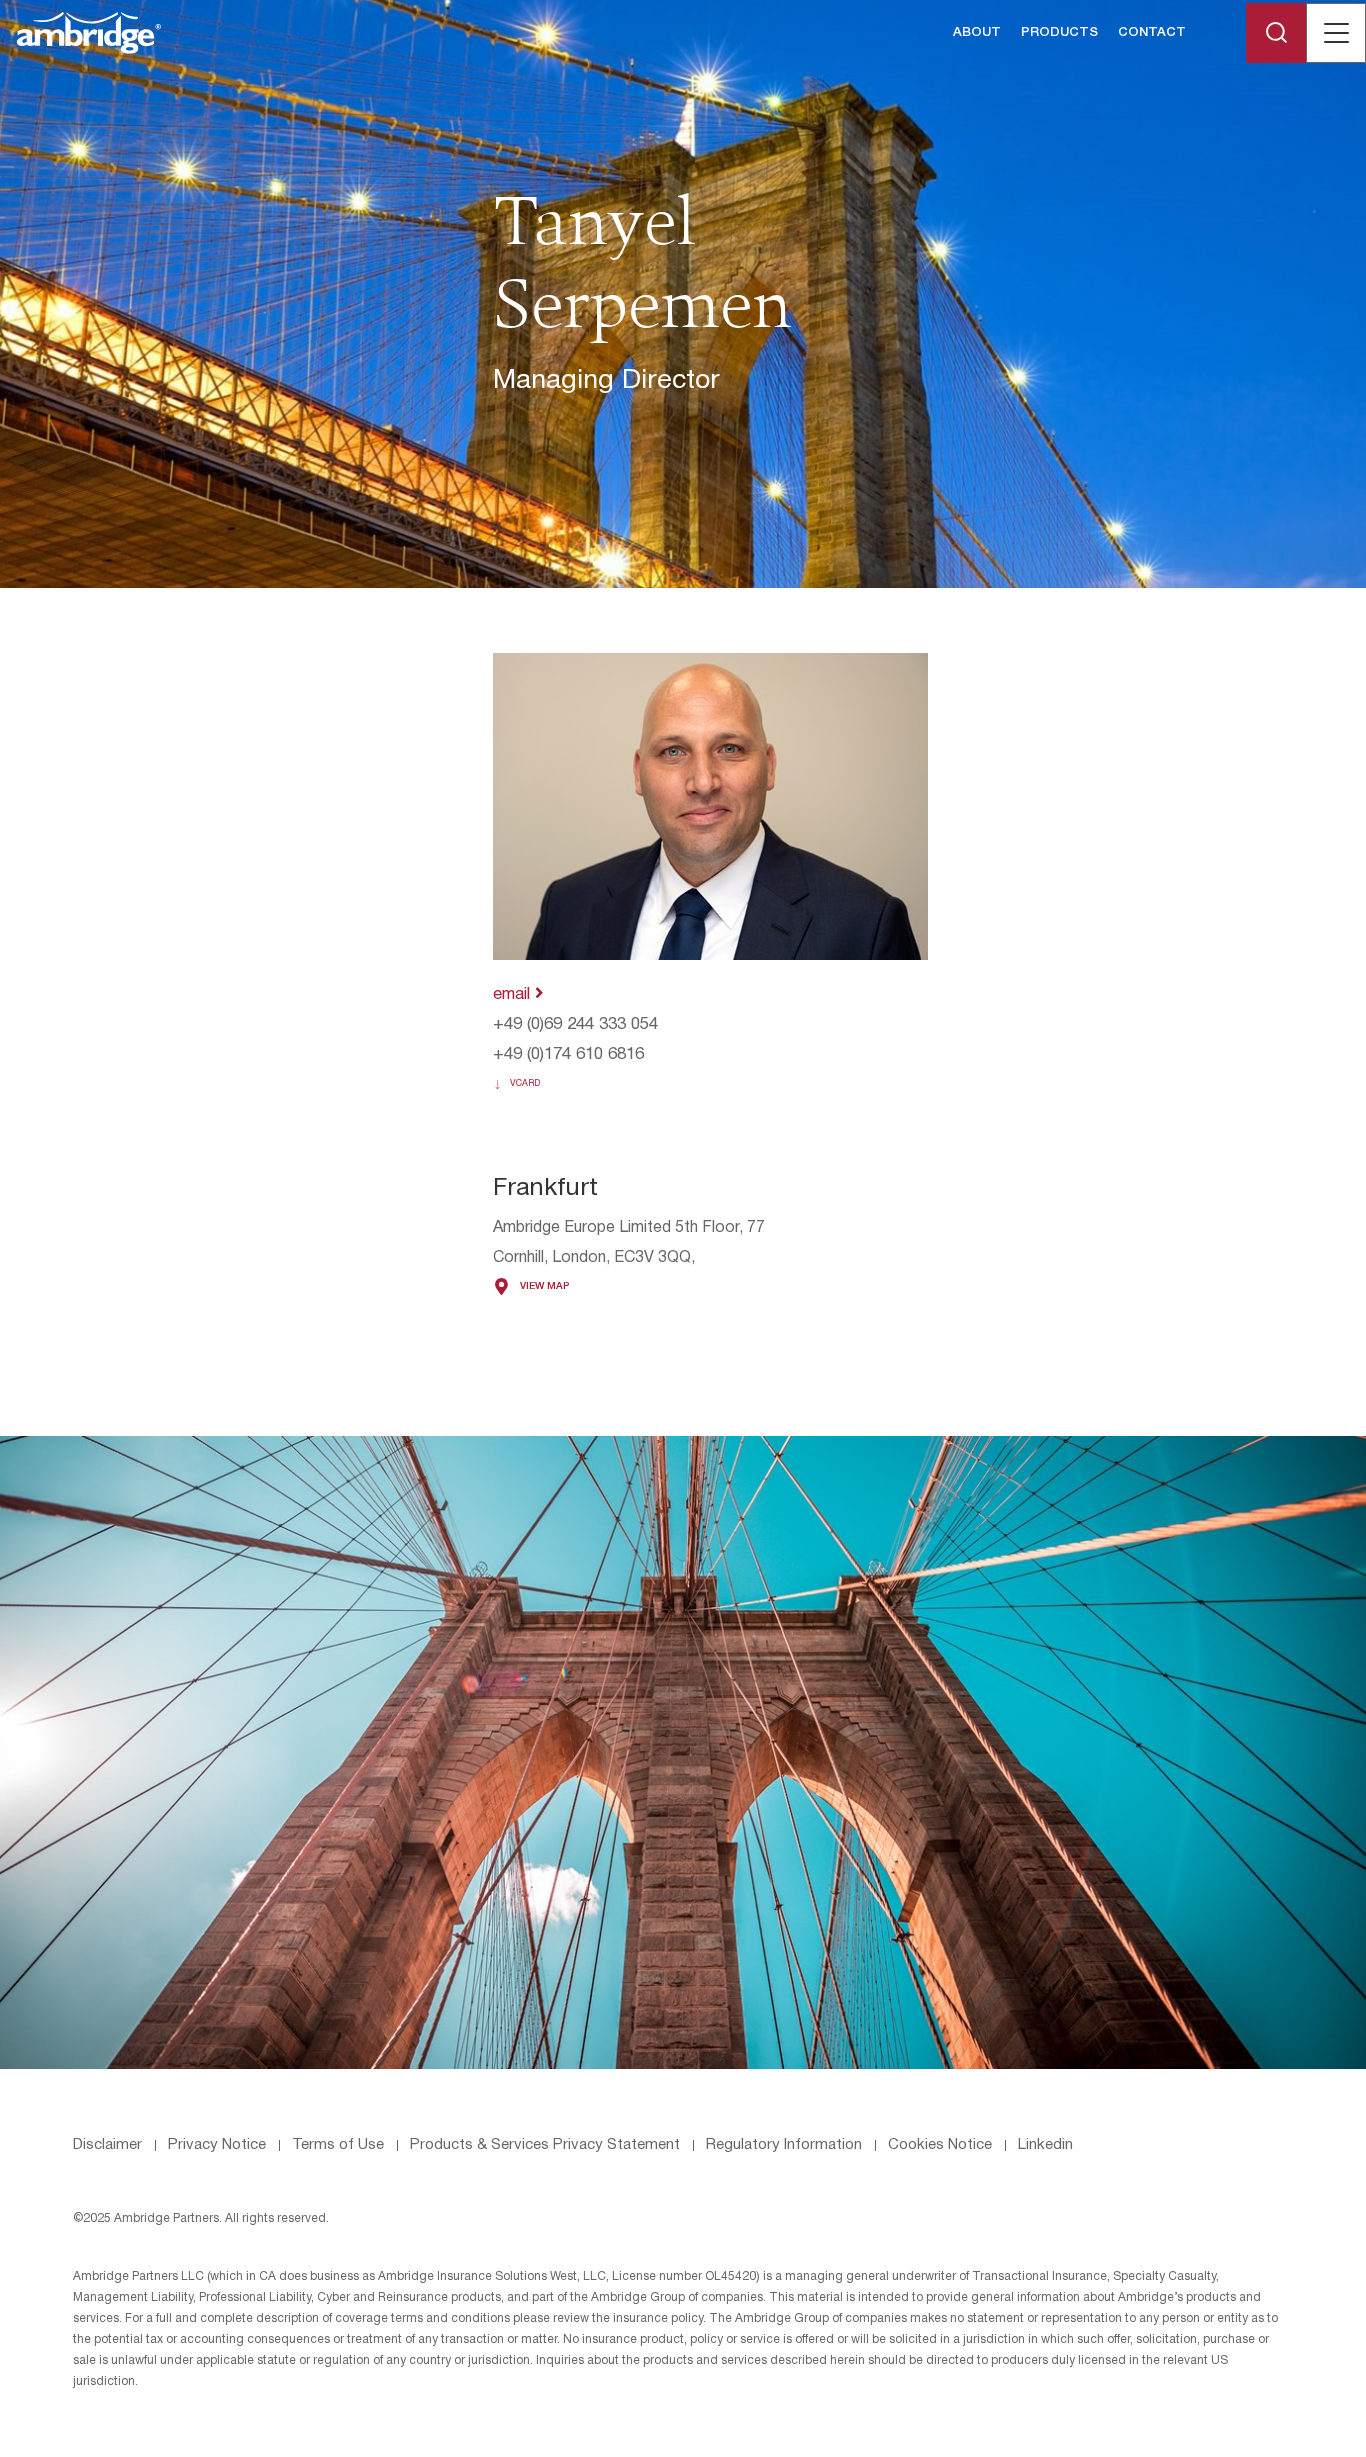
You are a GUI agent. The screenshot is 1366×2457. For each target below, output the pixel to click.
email (514, 994)
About (977, 32)
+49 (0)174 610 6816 (568, 1054)
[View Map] (501, 1286)
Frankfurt (545, 1188)
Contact (1152, 32)
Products (1059, 32)
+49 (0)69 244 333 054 (575, 1024)
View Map (544, 1286)
